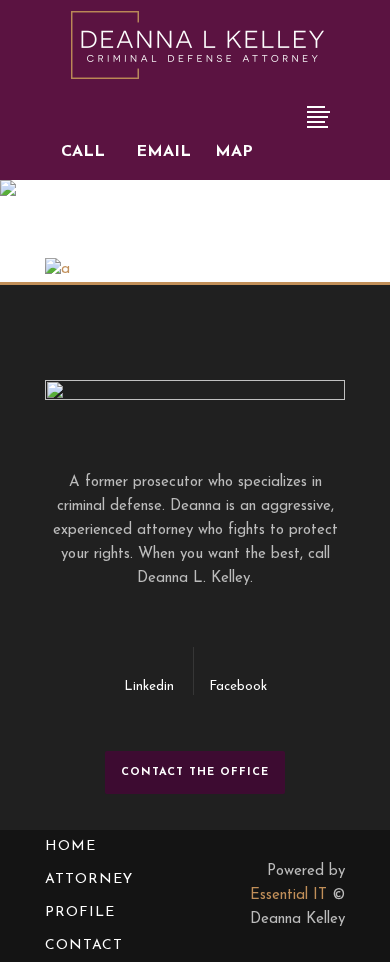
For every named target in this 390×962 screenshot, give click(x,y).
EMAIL (163, 152)
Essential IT (288, 895)
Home (70, 846)
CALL (83, 152)
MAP (234, 152)
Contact (84, 945)
